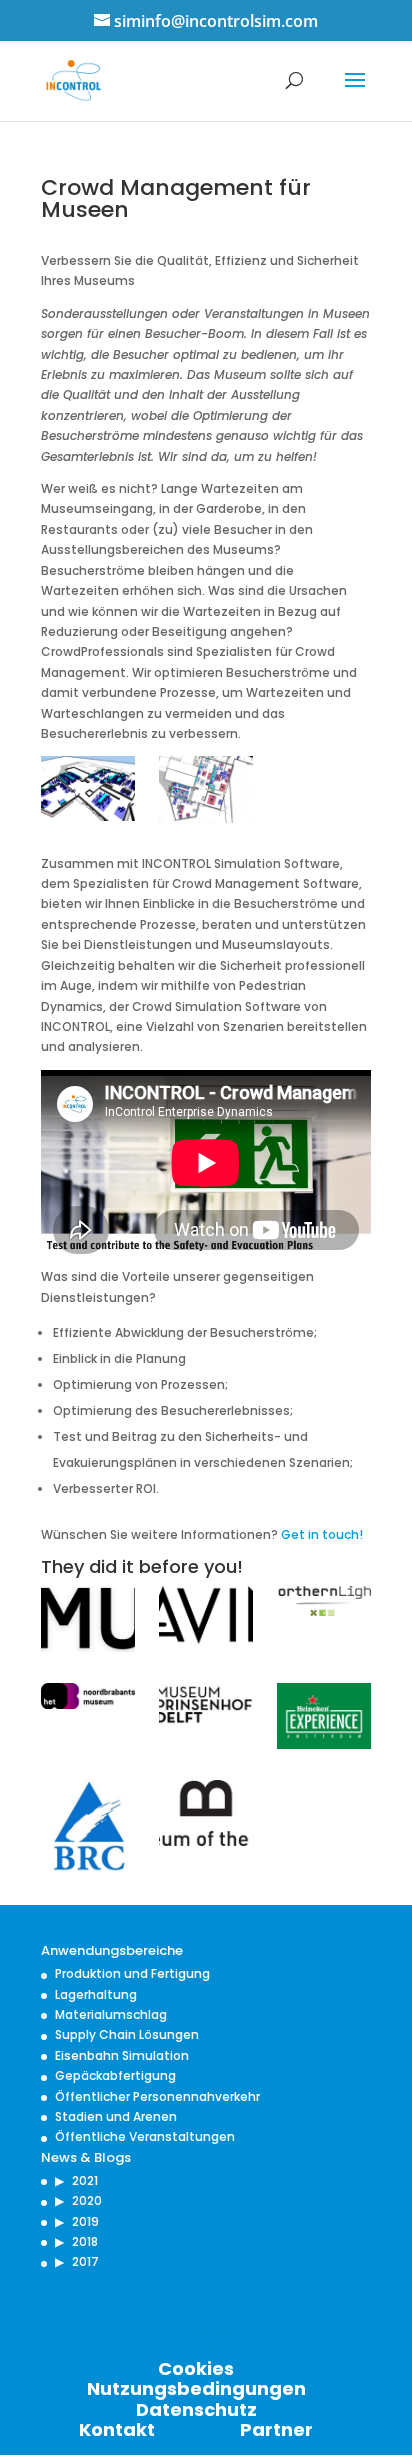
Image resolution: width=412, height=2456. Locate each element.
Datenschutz (196, 2409)
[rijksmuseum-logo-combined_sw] (87, 1622)
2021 (85, 2180)
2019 (85, 2221)
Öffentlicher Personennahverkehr (157, 2096)
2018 (85, 2241)
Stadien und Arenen (116, 2116)
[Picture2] (205, 792)
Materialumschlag (111, 2014)
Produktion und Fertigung (132, 1973)
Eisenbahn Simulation (122, 2055)
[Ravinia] (205, 1618)
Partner (276, 2429)
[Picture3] (87, 791)
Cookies (196, 2368)
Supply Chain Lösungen (127, 2034)
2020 (87, 2200)
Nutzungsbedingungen (196, 2388)
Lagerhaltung (96, 1994)
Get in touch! (322, 1534)
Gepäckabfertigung (115, 2075)
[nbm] (87, 1699)
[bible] (205, 1816)
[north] (323, 1604)
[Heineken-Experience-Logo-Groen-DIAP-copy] (323, 1719)
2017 (85, 2261)
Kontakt (117, 2429)
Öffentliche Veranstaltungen (145, 2136)
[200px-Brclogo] (87, 1830)
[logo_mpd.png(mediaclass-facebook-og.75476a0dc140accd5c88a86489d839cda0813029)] (205, 1708)
